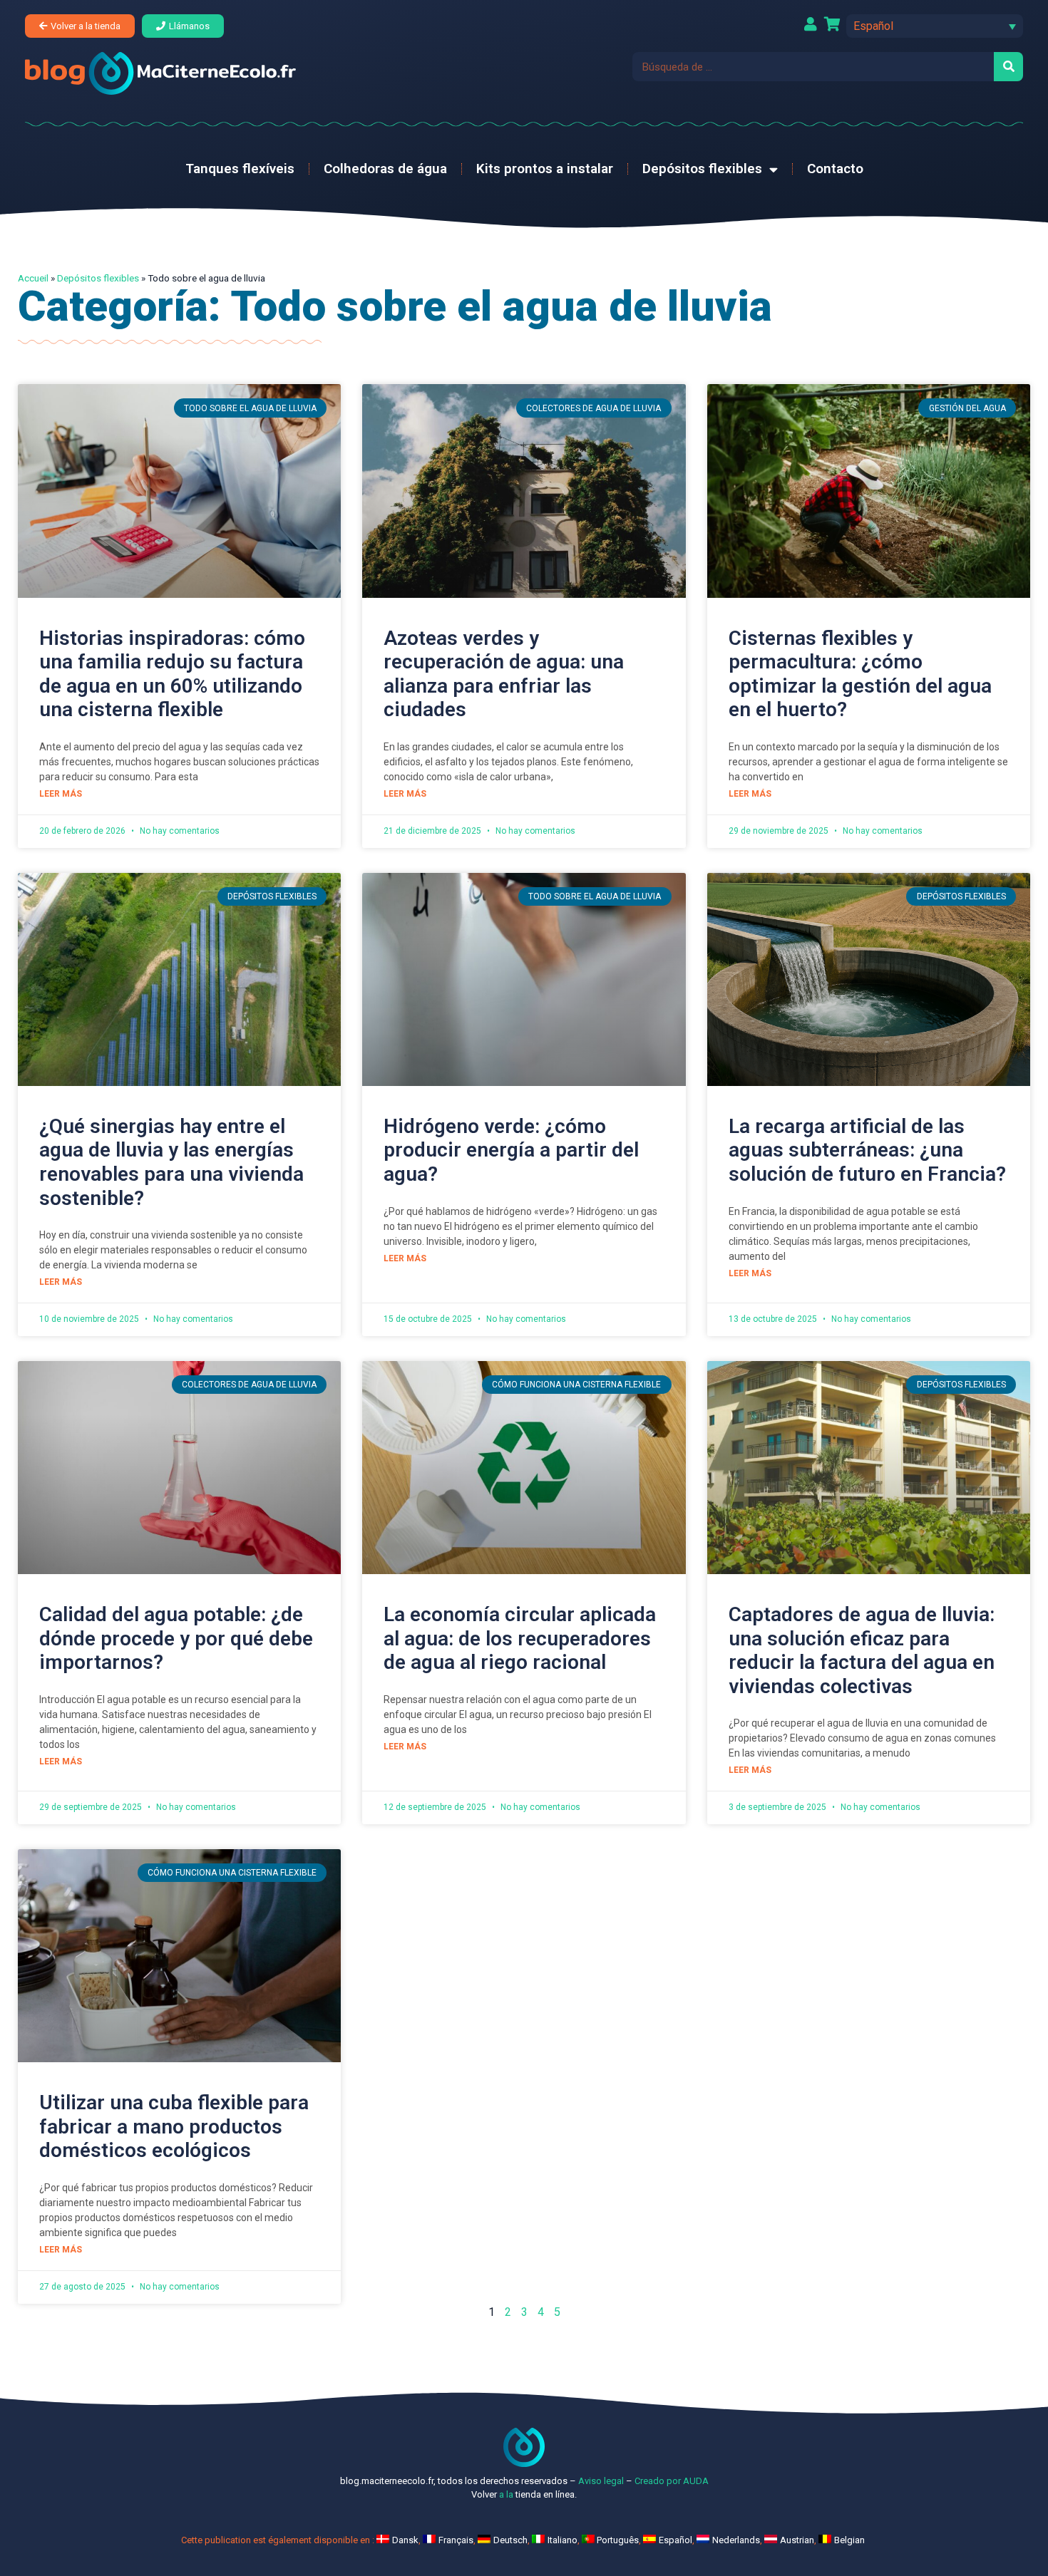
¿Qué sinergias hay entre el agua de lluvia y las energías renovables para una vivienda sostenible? (171, 1162)
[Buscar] (1008, 67)
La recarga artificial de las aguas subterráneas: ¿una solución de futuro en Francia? (867, 1150)
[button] (935, 26)
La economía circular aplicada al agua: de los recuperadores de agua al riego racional (520, 1638)
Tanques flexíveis (240, 169)
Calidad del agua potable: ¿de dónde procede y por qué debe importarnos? (176, 1638)
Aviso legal (601, 2481)
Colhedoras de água (385, 169)
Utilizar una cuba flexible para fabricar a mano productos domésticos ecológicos (174, 2126)
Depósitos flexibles (702, 169)
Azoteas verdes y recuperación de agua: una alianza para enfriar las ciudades (504, 674)
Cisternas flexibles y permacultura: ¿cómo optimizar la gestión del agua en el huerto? (860, 674)
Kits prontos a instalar (545, 169)
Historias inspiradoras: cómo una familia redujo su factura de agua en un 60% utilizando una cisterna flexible (172, 674)
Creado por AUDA (672, 2481)
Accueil (33, 278)
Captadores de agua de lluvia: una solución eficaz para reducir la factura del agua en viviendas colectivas (862, 1650)
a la (506, 2494)
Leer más (61, 794)
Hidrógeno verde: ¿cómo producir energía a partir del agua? (511, 1150)
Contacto (835, 169)
